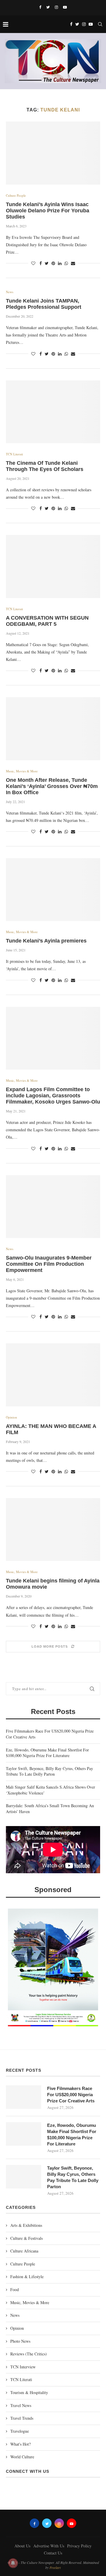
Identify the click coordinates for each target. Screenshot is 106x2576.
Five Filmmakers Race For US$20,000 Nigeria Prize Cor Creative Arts (71, 2095)
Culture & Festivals (26, 2238)
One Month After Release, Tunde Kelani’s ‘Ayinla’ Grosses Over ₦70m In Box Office (52, 786)
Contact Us (53, 2553)
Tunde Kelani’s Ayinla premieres (46, 941)
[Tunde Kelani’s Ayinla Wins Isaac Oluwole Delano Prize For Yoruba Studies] (53, 153)
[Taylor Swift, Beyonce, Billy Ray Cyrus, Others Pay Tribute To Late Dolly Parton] (24, 2177)
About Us (22, 2546)
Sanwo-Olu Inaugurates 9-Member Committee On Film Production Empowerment (49, 1264)
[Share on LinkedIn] (60, 263)
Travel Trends (22, 2418)
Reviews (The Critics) (29, 2354)
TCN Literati (14, 454)
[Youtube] (65, 7)
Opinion (11, 1417)
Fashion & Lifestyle (27, 2277)
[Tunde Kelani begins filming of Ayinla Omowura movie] (53, 1530)
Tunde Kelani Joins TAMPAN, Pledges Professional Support (44, 304)
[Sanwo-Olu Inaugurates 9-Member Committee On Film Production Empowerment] (53, 1207)
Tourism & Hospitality (29, 2392)
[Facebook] (40, 7)
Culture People (16, 195)
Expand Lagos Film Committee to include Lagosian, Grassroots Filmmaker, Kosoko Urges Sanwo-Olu (53, 1096)
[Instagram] (56, 7)
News (10, 292)
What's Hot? (20, 2444)
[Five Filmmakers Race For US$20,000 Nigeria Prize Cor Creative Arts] (24, 2097)
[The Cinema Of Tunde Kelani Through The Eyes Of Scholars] (53, 412)
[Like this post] (33, 263)
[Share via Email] (73, 263)
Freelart (55, 2567)
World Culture (22, 2457)
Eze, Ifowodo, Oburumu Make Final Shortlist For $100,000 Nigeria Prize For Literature (47, 1753)
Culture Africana (24, 2251)
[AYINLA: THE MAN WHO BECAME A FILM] (53, 1375)
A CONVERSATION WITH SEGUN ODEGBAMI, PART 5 (47, 621)
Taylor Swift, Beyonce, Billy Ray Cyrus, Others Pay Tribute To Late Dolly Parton (49, 1771)
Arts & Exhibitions (26, 2225)
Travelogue (20, 2431)
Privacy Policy (79, 2546)
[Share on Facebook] (41, 263)
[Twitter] (48, 7)
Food (15, 2289)
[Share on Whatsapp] (66, 263)
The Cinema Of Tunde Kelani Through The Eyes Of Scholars (45, 466)
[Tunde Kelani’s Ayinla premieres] (53, 890)
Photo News (20, 2341)
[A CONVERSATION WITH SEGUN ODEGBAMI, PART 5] (53, 566)
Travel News (21, 2405)
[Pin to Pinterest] (53, 263)
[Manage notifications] (13, 2563)
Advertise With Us (49, 2546)
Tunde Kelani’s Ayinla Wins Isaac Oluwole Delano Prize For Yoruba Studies (48, 211)
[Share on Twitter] (47, 263)
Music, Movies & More (22, 771)
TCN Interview (23, 2367)
